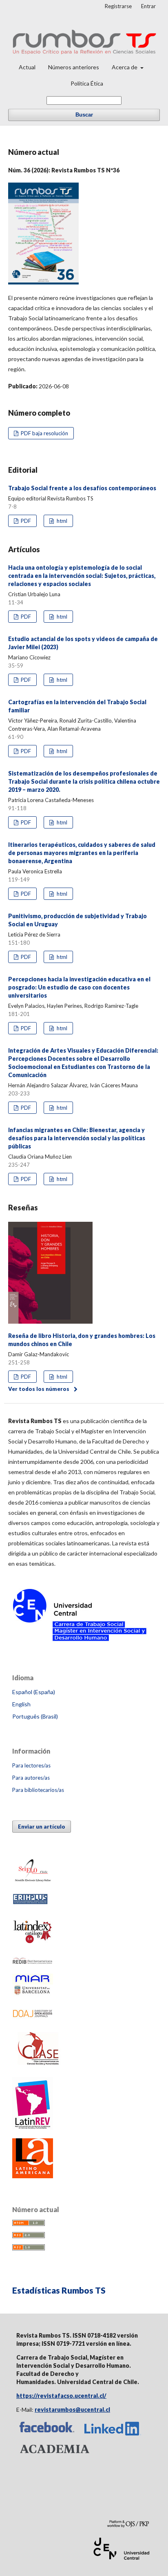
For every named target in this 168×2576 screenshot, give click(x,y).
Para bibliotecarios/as (38, 1790)
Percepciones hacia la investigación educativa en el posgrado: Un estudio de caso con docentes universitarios (79, 987)
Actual (27, 67)
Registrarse (118, 6)
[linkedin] (113, 2436)
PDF (25, 521)
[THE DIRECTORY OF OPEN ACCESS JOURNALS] (33, 2018)
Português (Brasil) (35, 1716)
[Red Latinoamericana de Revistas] (33, 2128)
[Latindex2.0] (33, 1946)
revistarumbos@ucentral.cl (72, 2410)
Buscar (84, 115)
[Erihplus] (30, 1903)
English (21, 1704)
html (61, 521)
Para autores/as (31, 1778)
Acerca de (125, 67)
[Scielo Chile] (33, 1882)
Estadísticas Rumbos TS (59, 2290)
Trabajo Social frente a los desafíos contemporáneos (82, 488)
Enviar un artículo (42, 1827)
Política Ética (87, 83)
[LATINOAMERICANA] (33, 2176)
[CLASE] (39, 2066)
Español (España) (34, 1692)
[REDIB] (33, 1963)
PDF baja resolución (44, 433)
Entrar (148, 6)
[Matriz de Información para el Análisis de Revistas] (33, 1995)
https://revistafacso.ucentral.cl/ (61, 2396)
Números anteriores (74, 67)
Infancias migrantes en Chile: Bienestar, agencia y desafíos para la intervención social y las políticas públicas (77, 1138)
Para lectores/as (31, 1765)
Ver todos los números (39, 1389)
